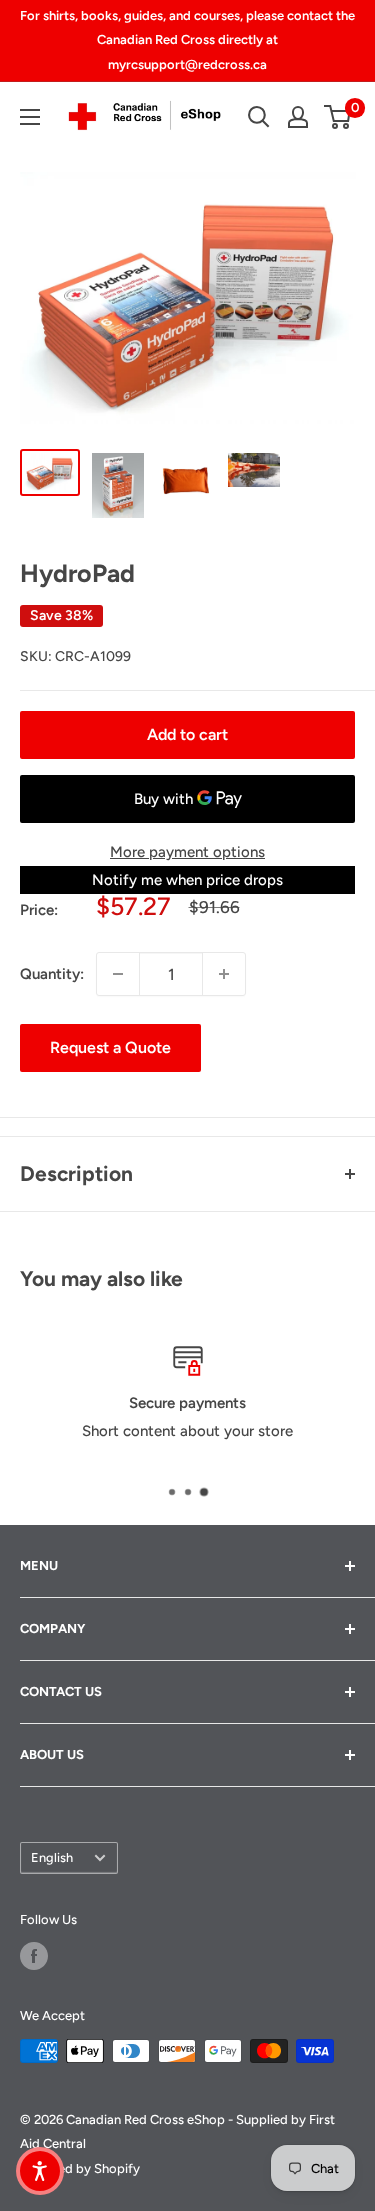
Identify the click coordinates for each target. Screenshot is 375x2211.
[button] (40, 2171)
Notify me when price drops (187, 880)
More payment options (187, 852)
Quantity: (52, 974)
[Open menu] (30, 117)
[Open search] (259, 117)
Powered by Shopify (80, 2168)
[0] (338, 117)
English (52, 1857)
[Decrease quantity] (118, 974)
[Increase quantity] (224, 974)
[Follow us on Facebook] (34, 1956)
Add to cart (187, 734)
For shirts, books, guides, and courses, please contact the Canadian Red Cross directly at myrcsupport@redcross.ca (187, 40)
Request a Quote (110, 1047)
